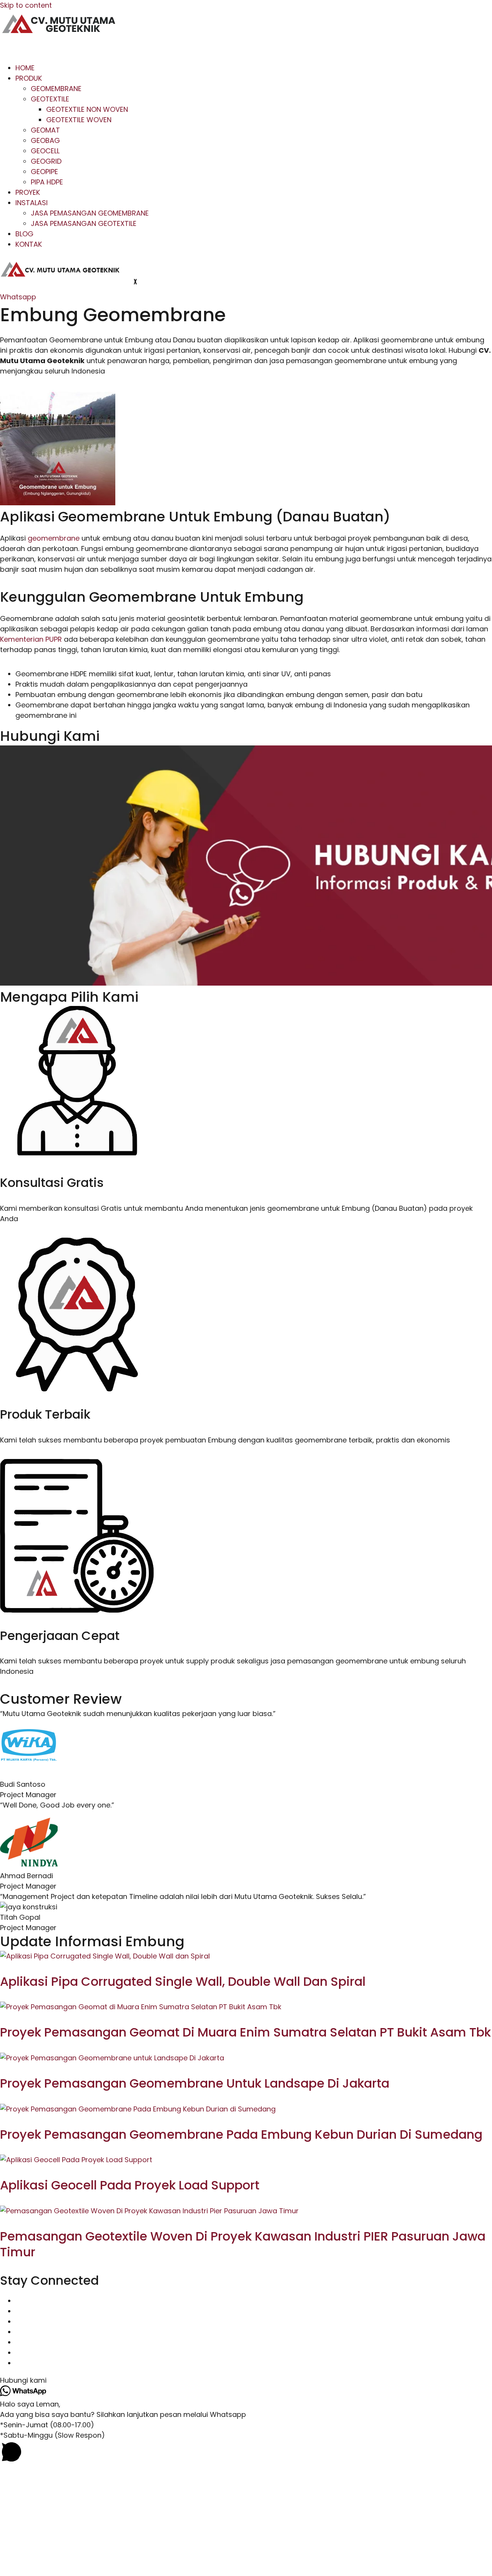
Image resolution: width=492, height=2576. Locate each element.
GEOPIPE (44, 172)
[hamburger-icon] (12, 49)
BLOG (24, 234)
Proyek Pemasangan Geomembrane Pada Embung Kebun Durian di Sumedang (241, 2134)
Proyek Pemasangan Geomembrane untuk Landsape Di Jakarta (195, 2083)
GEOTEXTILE (50, 99)
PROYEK (28, 192)
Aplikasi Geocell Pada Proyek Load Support (130, 2185)
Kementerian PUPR (31, 639)
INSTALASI (32, 203)
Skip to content (26, 5)
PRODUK (29, 78)
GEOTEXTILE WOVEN (79, 120)
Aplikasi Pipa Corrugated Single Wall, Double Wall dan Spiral (183, 1981)
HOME (25, 68)
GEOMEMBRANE (56, 89)
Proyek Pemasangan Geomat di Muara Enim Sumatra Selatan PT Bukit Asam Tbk (245, 2032)
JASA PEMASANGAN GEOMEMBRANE (90, 213)
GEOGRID (46, 161)
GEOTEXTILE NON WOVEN (87, 109)
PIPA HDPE (47, 182)
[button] (246, 2380)
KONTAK (29, 244)
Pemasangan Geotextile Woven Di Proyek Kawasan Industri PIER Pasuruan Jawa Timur (243, 2244)
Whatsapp (18, 297)
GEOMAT (45, 130)
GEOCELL (45, 151)
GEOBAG (45, 140)
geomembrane (54, 538)
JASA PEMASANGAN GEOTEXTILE (84, 223)
